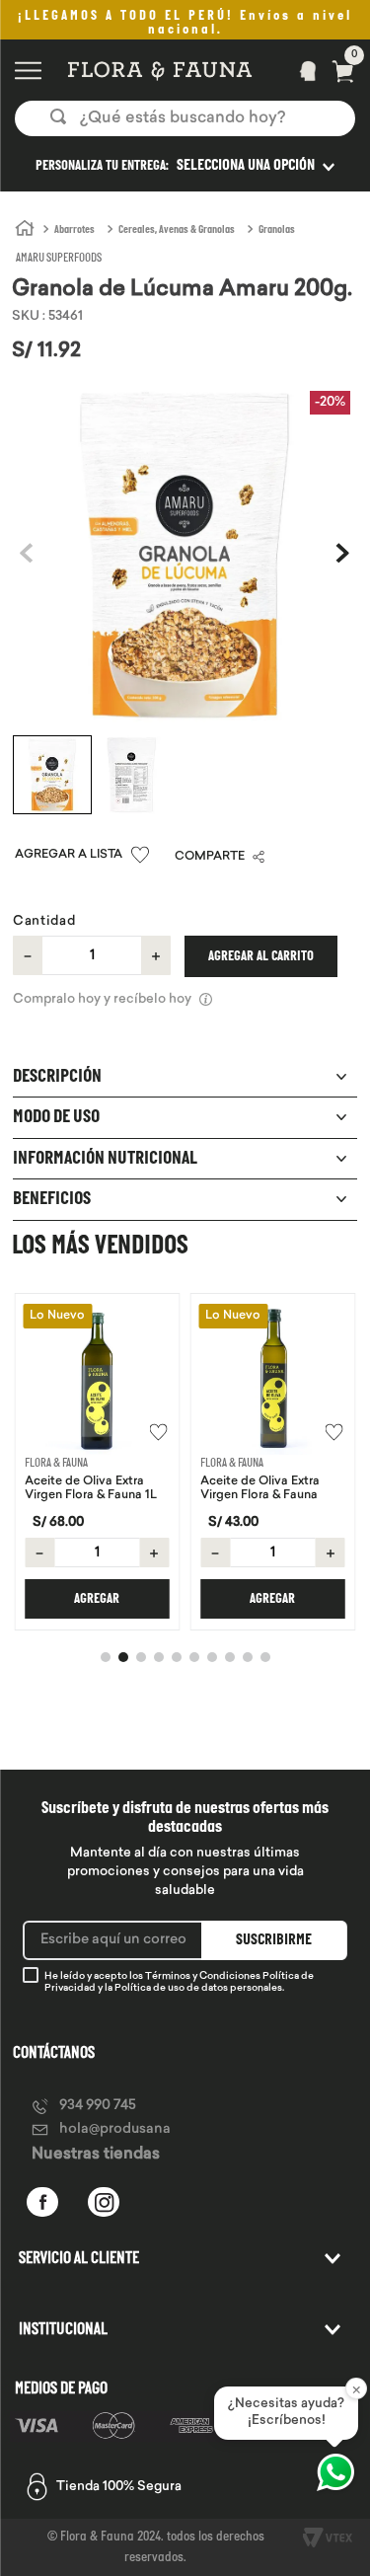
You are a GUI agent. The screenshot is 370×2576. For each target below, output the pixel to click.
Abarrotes (74, 230)
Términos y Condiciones (203, 1976)
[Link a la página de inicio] (25, 229)
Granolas (277, 230)
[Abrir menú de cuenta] (302, 71)
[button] (185, 166)
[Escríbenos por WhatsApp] (335, 2472)
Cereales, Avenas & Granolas (177, 230)
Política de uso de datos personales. (199, 1988)
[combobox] (185, 118)
